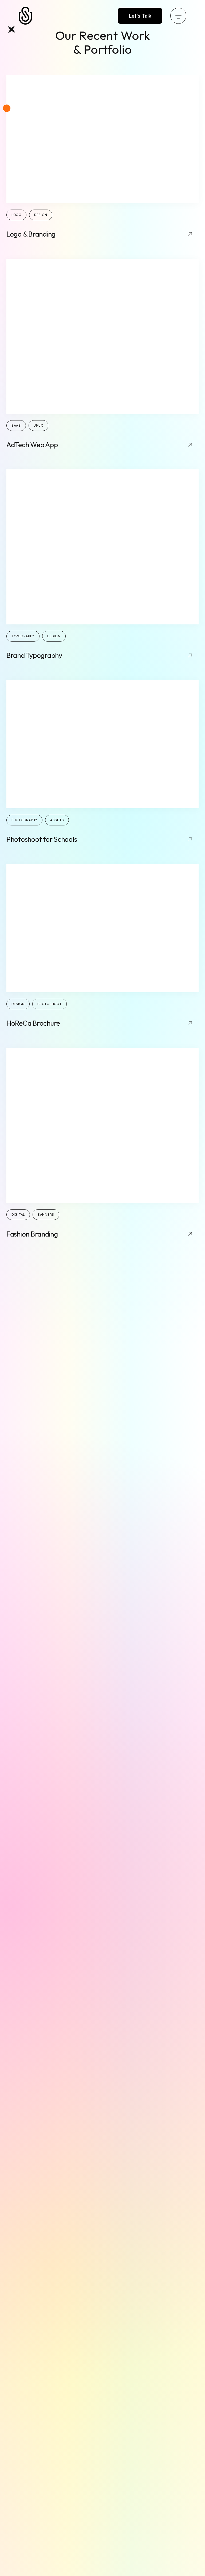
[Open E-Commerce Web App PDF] (102, 928)
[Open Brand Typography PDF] (102, 547)
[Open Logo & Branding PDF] (102, 139)
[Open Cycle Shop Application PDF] (102, 744)
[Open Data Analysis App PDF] (102, 336)
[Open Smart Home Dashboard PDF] (102, 1125)
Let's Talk (140, 16)
